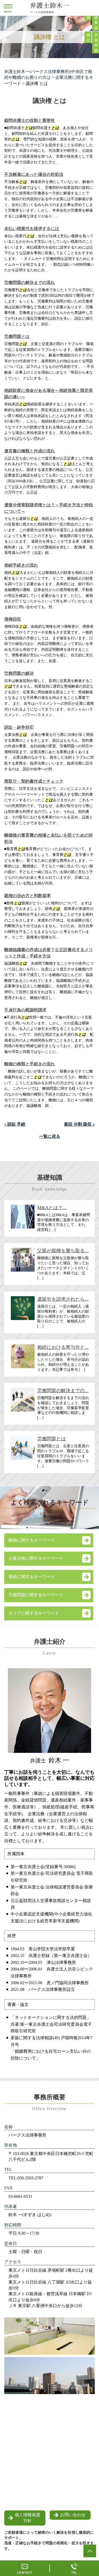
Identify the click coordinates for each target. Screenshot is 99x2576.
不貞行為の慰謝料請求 (25, 1010)
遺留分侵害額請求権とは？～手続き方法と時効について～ (49, 508)
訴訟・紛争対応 (19, 727)
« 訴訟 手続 (15, 1124)
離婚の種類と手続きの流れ (30, 1064)
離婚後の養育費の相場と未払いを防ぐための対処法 (49, 838)
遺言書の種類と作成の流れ (30, 451)
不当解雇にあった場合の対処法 (34, 174)
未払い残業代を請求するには (32, 229)
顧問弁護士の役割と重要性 (30, 120)
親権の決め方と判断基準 (27, 896)
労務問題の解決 (19, 673)
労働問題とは (17, 336)
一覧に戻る (50, 1136)
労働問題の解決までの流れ (30, 283)
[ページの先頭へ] (90, 2551)
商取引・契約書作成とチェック (34, 781)
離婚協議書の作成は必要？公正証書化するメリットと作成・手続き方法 (49, 953)
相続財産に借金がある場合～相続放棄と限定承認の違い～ (49, 394)
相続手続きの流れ (21, 565)
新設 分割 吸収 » (79, 1124)
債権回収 (13, 619)
